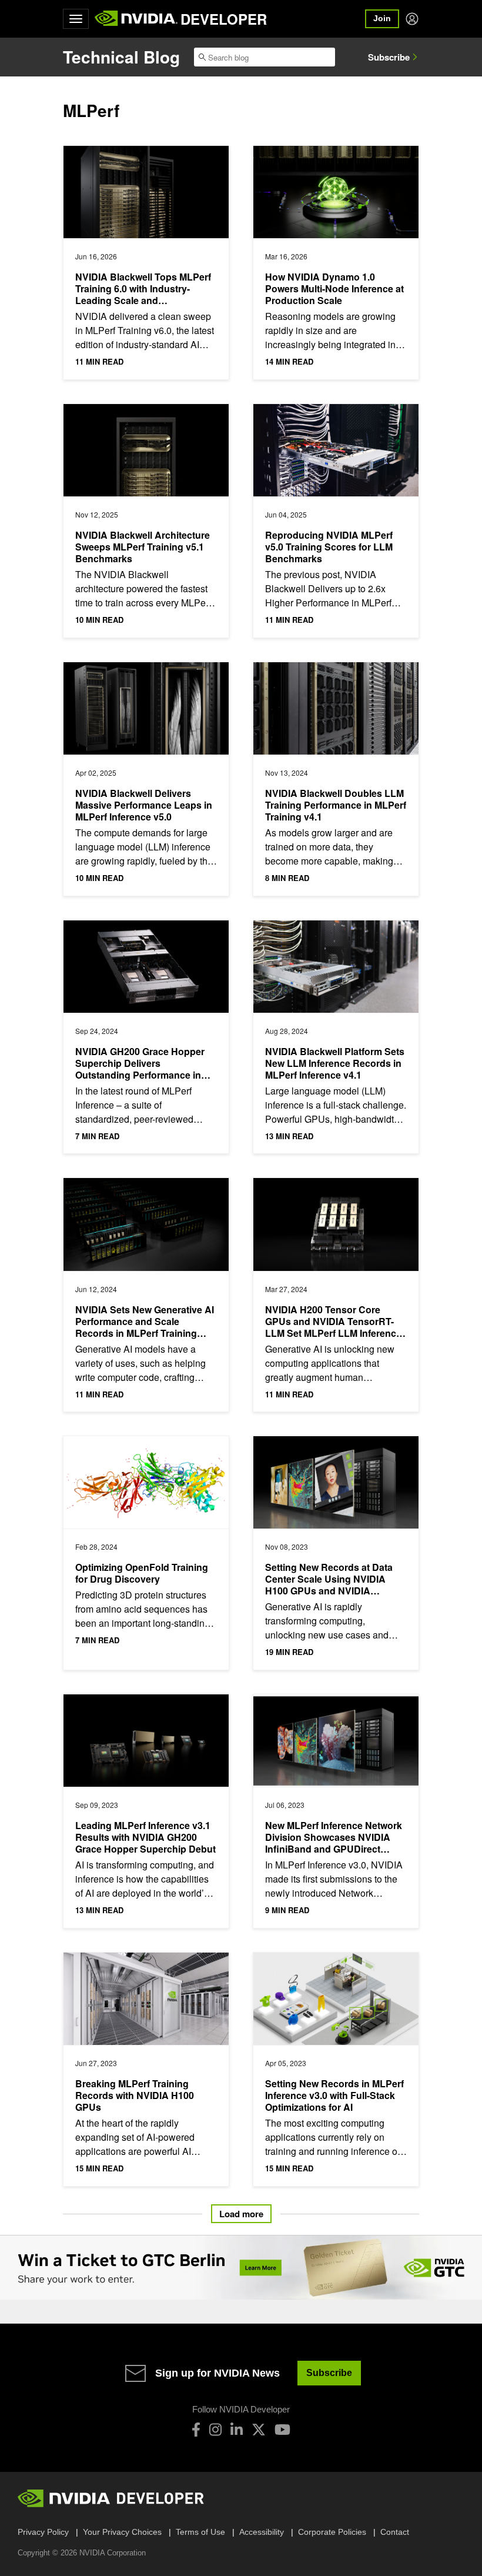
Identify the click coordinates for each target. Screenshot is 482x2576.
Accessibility (262, 2532)
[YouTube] (282, 2430)
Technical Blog (121, 57)
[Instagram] (215, 2430)
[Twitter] (259, 2430)
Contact (395, 2532)
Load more (241, 2214)
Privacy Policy (43, 2532)
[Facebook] (196, 2430)
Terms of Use (200, 2532)
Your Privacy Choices (122, 2532)
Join (382, 18)
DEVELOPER (224, 19)
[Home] (136, 19)
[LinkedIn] (237, 2430)
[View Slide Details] (241, 2268)
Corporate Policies (332, 2532)
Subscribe (389, 57)
